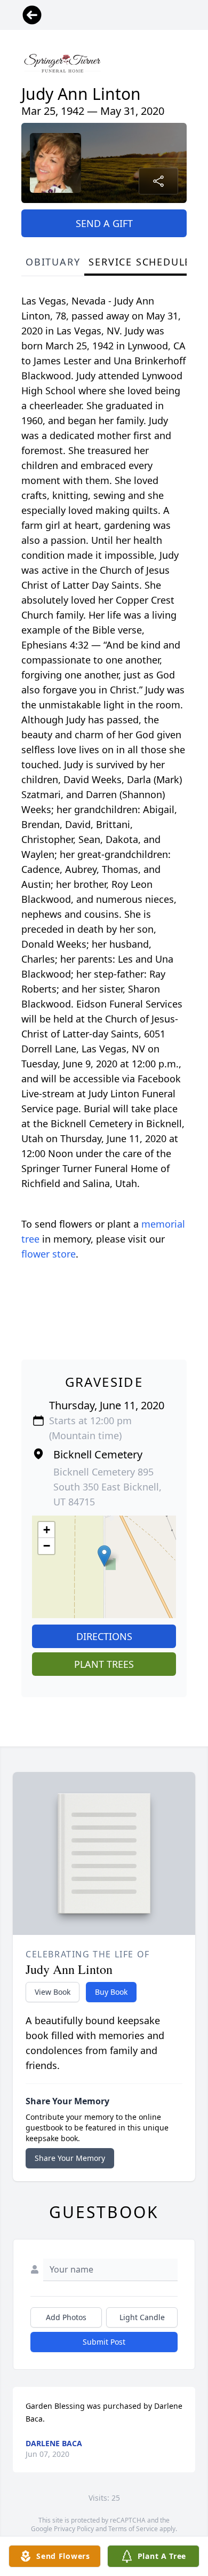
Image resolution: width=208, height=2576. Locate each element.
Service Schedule (140, 262)
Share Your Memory (70, 2158)
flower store (49, 1254)
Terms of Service (133, 2529)
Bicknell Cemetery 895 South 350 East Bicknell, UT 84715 (107, 1487)
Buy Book (111, 1992)
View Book (53, 1992)
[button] (104, 1556)
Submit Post (104, 2342)
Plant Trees (104, 1664)
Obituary (53, 262)
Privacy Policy (74, 2529)
